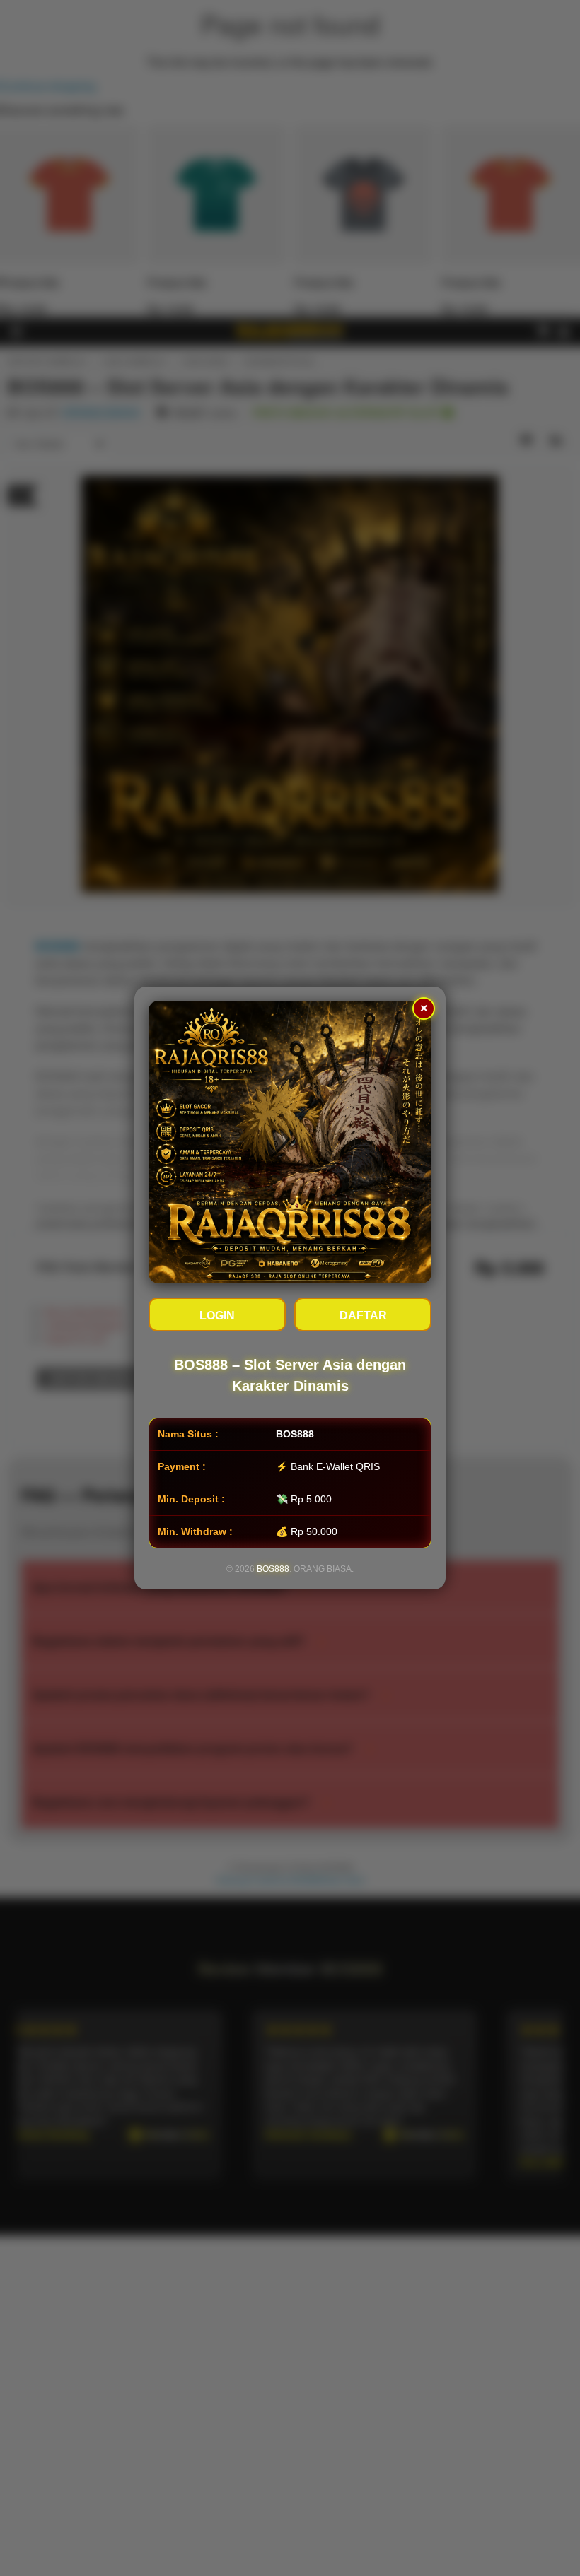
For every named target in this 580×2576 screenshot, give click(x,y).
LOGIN (217, 1316)
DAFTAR (363, 1316)
